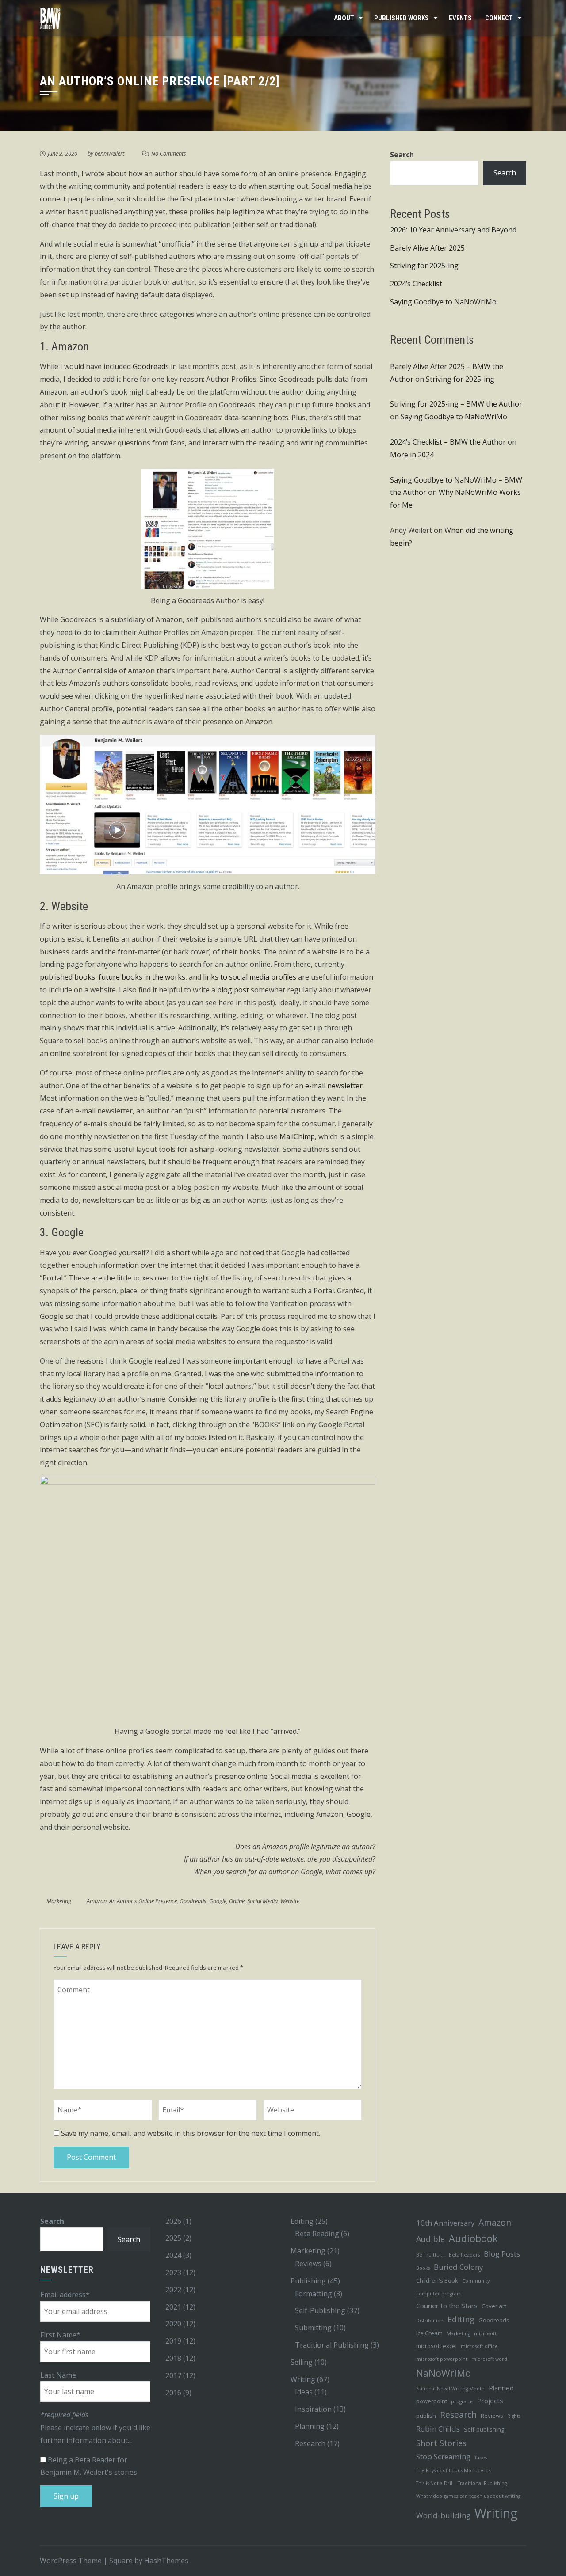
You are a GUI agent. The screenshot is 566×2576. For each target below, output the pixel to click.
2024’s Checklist (416, 284)
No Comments (169, 153)
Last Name (58, 2375)
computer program (439, 2294)
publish (426, 2416)
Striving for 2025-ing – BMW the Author (456, 404)
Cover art (494, 2306)
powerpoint (432, 2401)
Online (237, 1901)
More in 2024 (412, 455)
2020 (173, 2324)
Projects (490, 2401)
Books (423, 2268)
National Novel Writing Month (450, 2389)
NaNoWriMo (444, 2373)
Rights (514, 2416)
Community (476, 2281)
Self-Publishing (320, 2310)
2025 (173, 2238)
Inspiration (313, 2409)
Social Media (262, 1901)
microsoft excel (436, 2346)
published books (67, 977)
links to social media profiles (250, 977)
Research (310, 2443)
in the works (165, 977)
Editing (302, 2221)
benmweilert (109, 153)
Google (218, 1901)
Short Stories (441, 2443)
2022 (173, 2290)
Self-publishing (484, 2429)
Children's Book (437, 2280)
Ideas (304, 2392)
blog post (233, 990)
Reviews (308, 2264)
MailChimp (297, 1136)
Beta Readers (464, 2255)
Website (290, 1901)
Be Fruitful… (430, 2255)
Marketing (59, 1901)
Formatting (314, 2294)
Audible (430, 2239)
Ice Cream (429, 2333)
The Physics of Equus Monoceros (453, 2470)
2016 (173, 2393)
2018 (173, 2358)
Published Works (402, 18)
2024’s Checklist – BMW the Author (448, 442)
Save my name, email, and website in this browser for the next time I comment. (191, 2133)
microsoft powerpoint (442, 2359)
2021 (173, 2307)
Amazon (97, 1901)
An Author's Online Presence (143, 1901)
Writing (303, 2379)
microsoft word (489, 2359)
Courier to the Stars (447, 2306)
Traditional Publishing (332, 2345)
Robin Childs (438, 2429)
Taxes (481, 2458)
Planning (310, 2426)
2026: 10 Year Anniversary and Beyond (453, 230)
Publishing (308, 2281)
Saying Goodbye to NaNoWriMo (443, 302)
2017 (173, 2375)
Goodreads (151, 366)
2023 (173, 2272)
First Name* (60, 2335)
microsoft (485, 2333)
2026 (173, 2221)
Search (402, 155)
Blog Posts (502, 2254)
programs (462, 2401)
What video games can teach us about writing (468, 2496)
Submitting (313, 2328)
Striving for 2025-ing (424, 266)
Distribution (430, 2321)
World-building (443, 2515)
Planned (501, 2388)
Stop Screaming (443, 2456)
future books (120, 977)
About (344, 18)
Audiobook (473, 2238)
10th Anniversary (445, 2223)
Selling (302, 2362)
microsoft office (479, 2346)
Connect (499, 18)
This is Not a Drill (435, 2483)
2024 (173, 2255)
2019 (173, 2341)
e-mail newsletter (334, 1086)
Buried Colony (458, 2267)
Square (121, 2561)
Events (460, 18)
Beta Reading (317, 2234)
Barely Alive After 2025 (427, 248)
